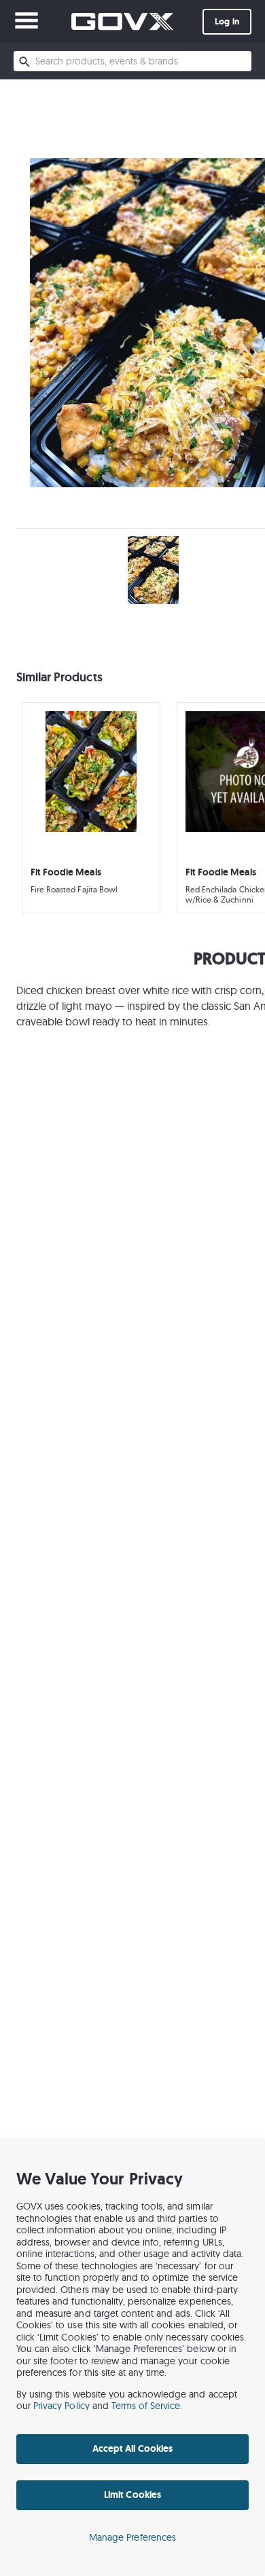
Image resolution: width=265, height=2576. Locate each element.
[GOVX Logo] (122, 21)
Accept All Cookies (132, 2448)
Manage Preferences (132, 2537)
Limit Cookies (132, 2495)
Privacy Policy (61, 2406)
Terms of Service (146, 2406)
